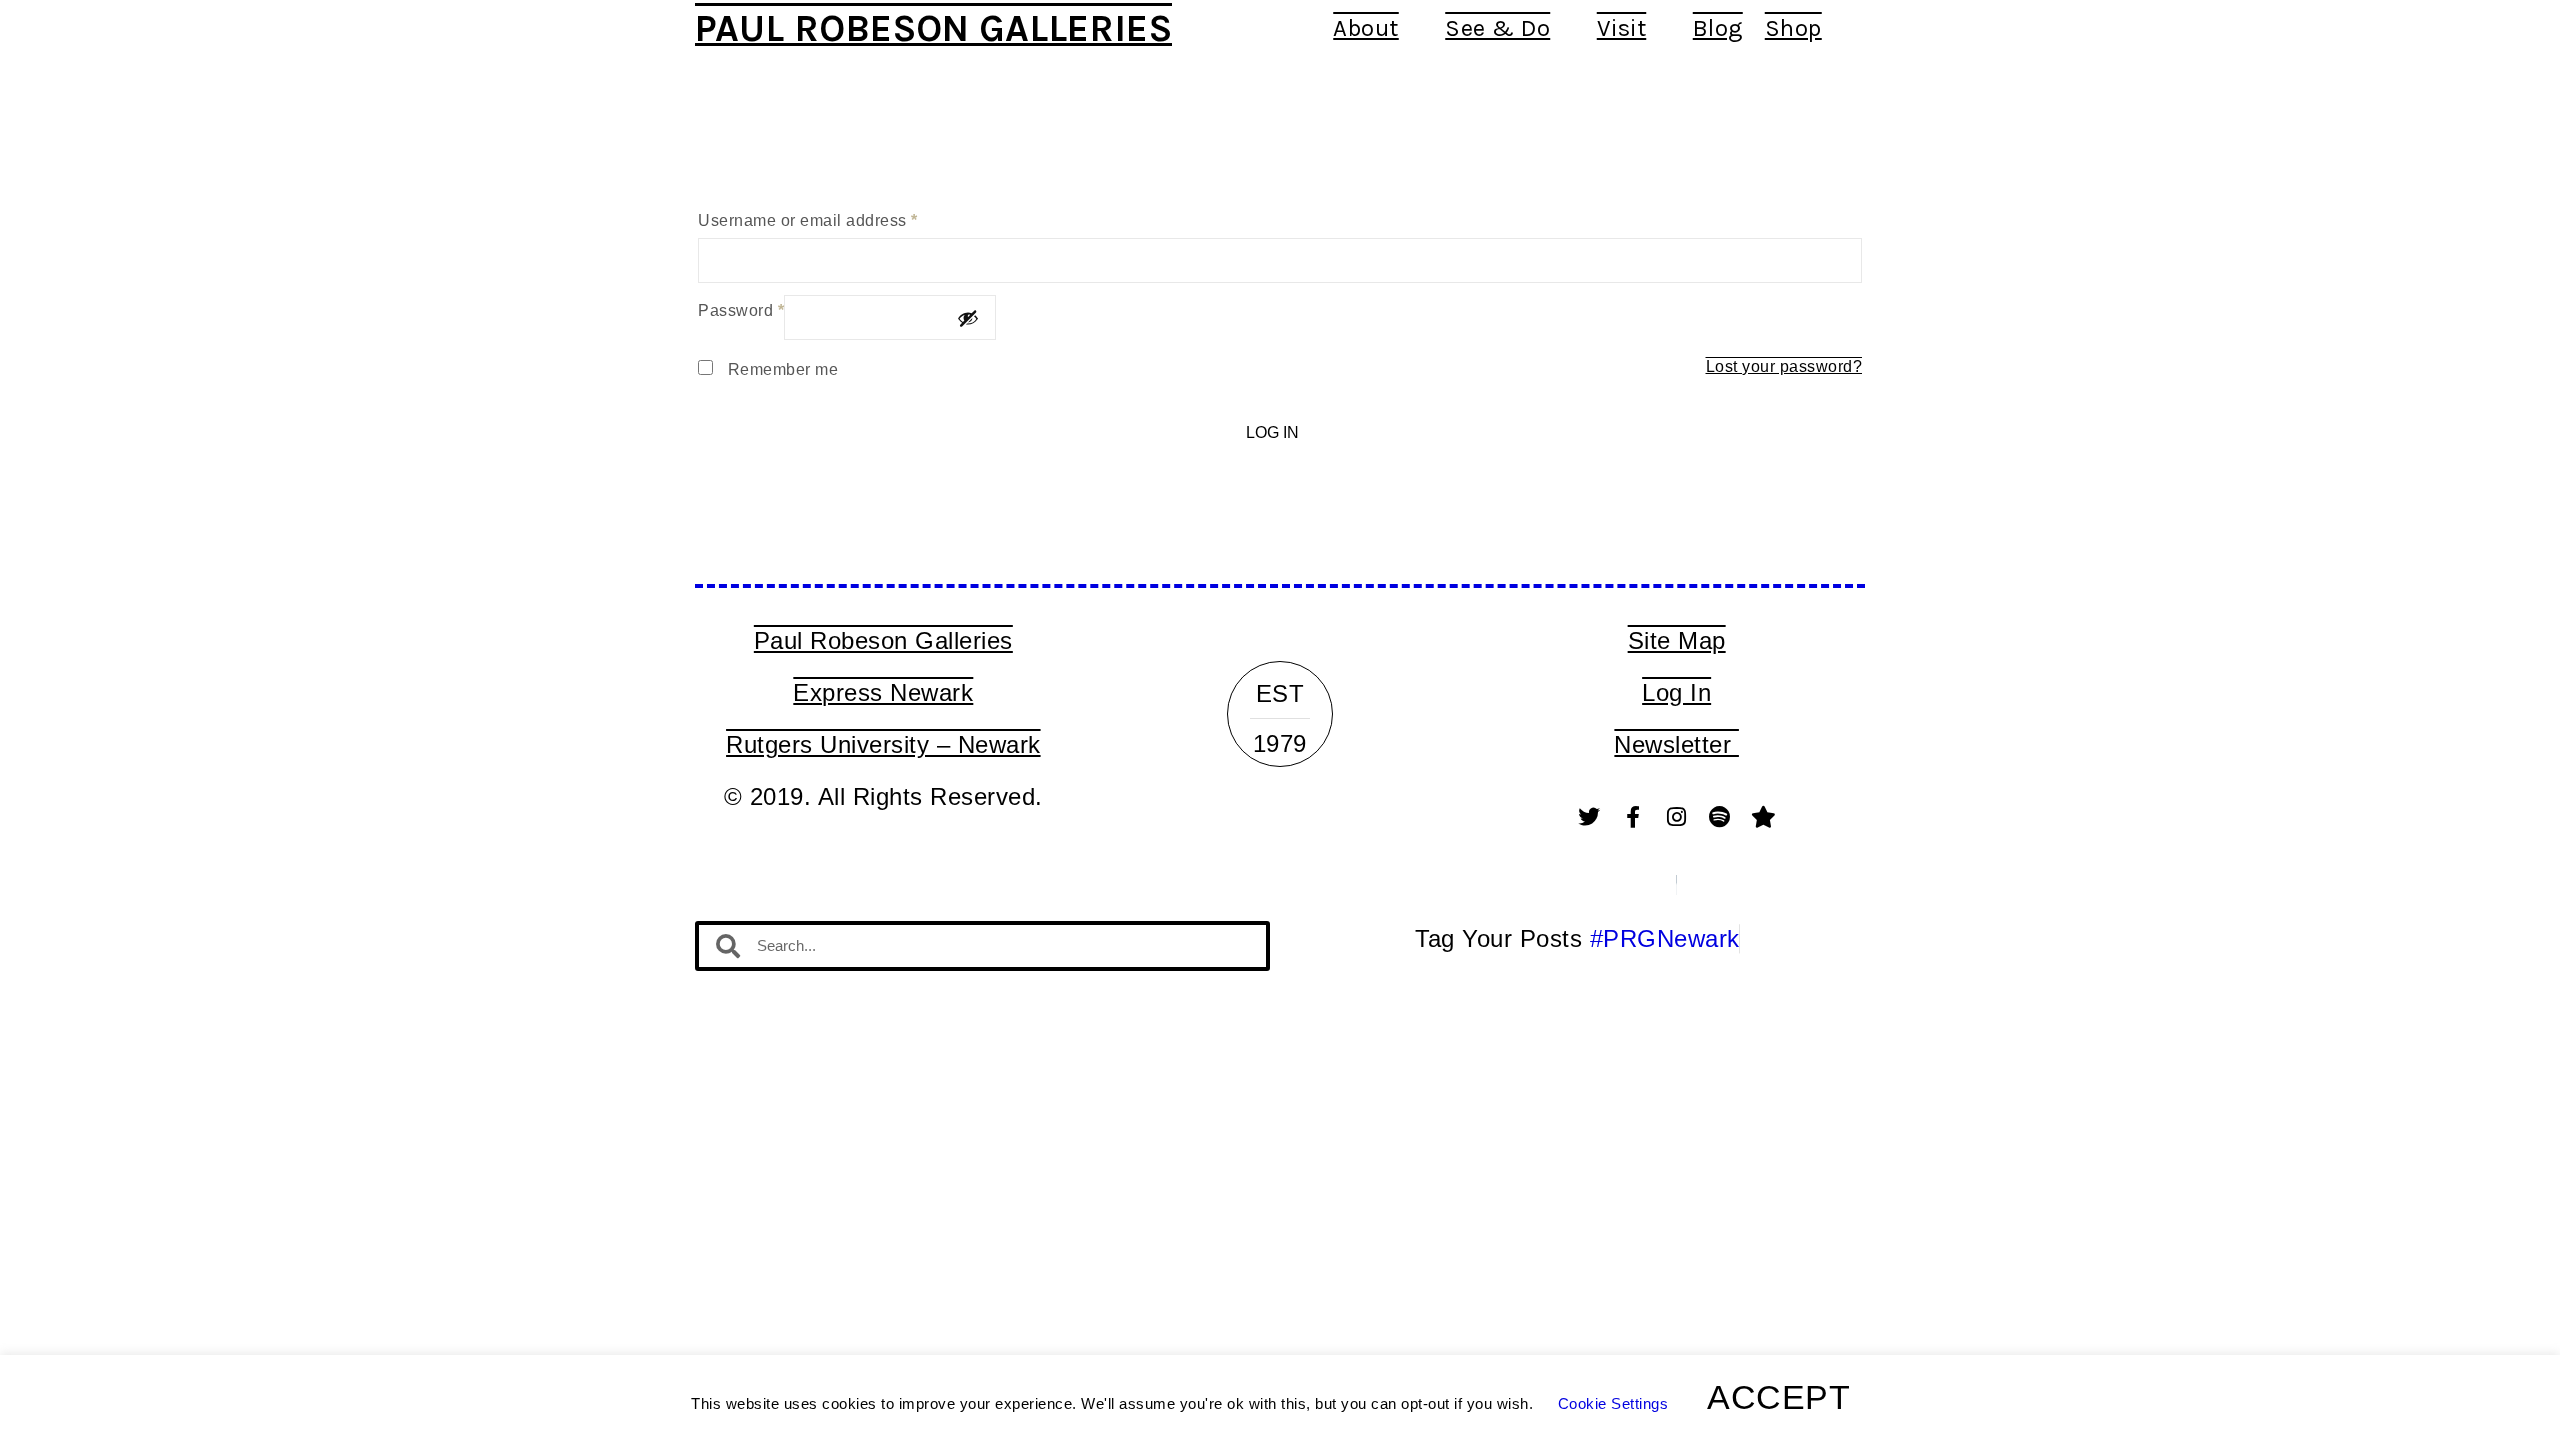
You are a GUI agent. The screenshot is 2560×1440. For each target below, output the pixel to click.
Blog (1718, 28)
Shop (1793, 28)
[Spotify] (1720, 817)
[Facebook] (1633, 817)
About (1366, 28)
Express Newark (883, 692)
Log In (1676, 692)
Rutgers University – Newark (883, 744)
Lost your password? (1784, 366)
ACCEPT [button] (1778, 1397)
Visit (1622, 28)
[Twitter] (1590, 817)
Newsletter (1676, 744)
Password (741, 310)
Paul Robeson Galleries (933, 28)
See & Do (1497, 28)
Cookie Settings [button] (1613, 1403)
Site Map (1677, 640)
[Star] (1764, 817)
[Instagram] (1677, 817)
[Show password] (968, 318)
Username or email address (808, 220)
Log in (1272, 432)
